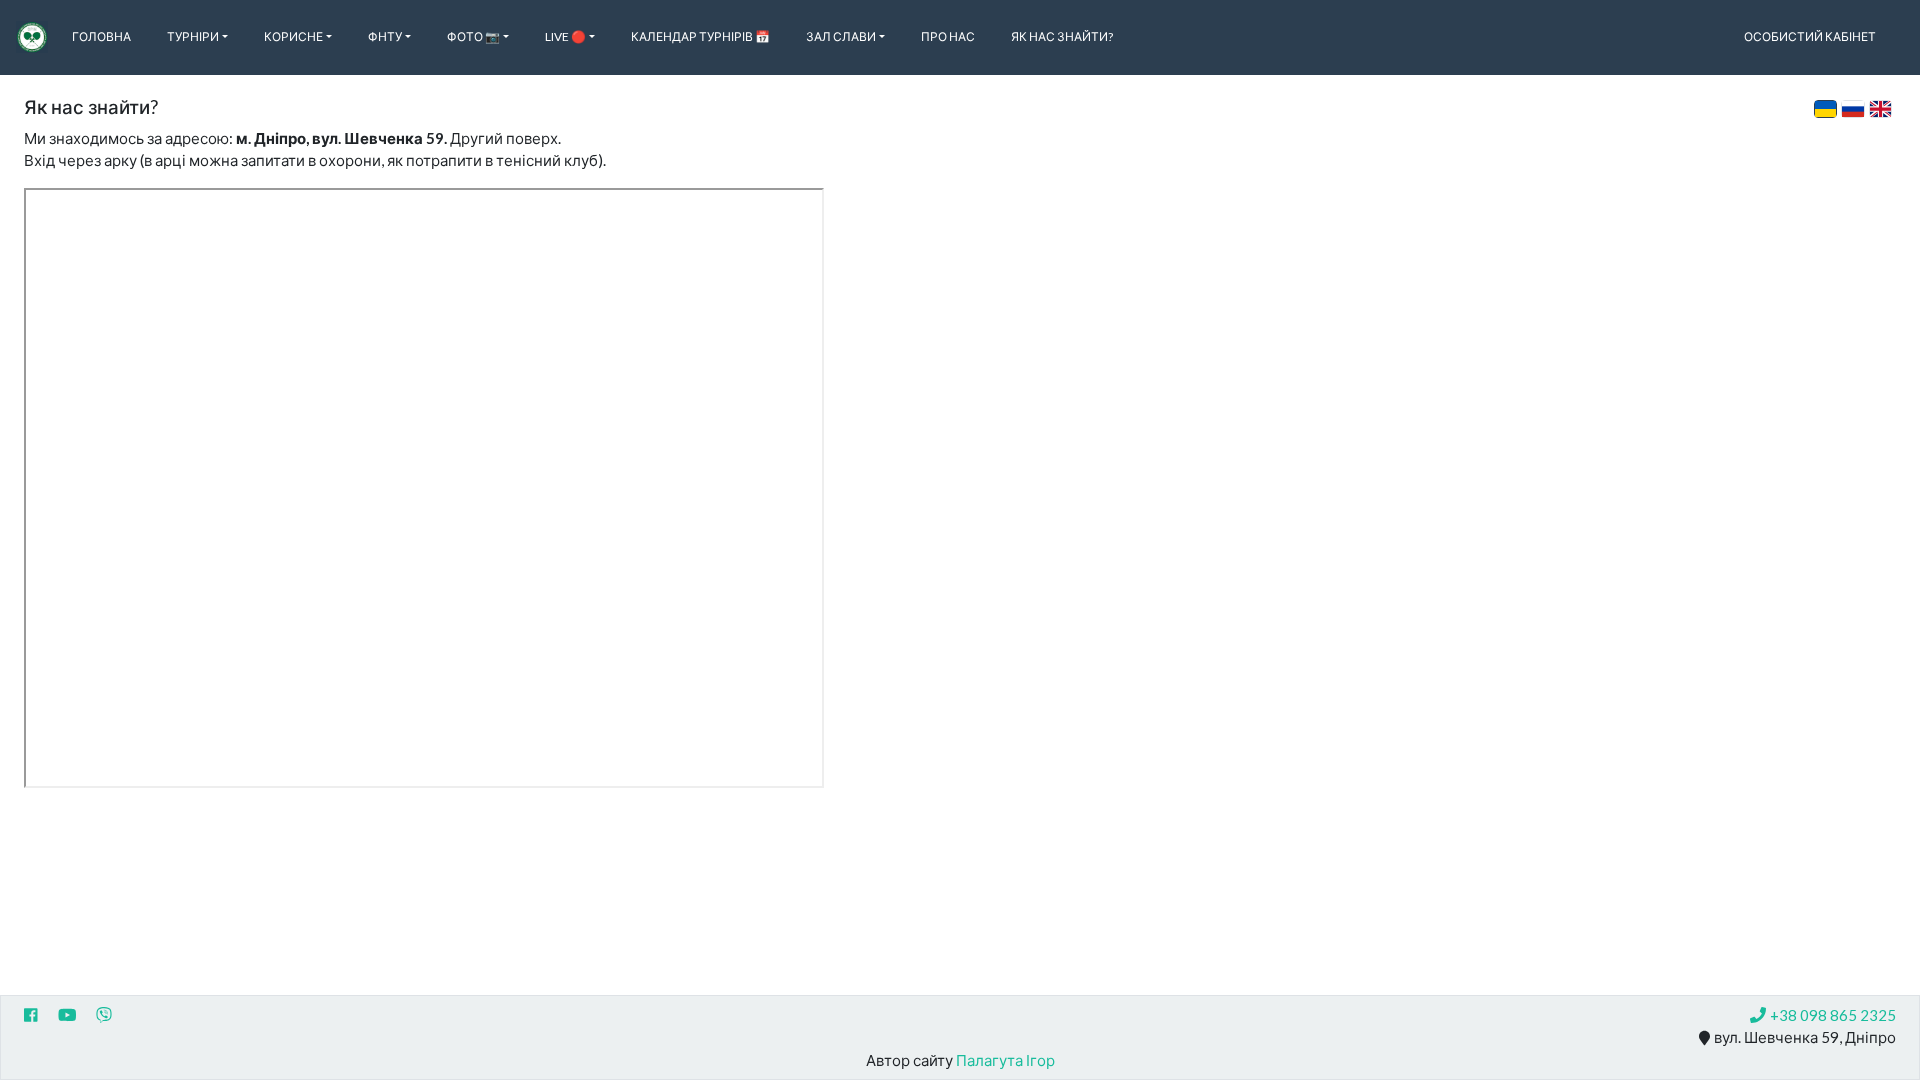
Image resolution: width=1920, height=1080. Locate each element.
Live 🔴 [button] (565, 36)
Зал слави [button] (841, 36)
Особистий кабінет (1810, 36)
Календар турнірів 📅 (700, 36)
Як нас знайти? (1062, 36)
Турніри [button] (193, 36)
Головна (101, 36)
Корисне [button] (293, 36)
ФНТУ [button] (385, 36)
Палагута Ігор (1005, 1060)
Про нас (948, 36)
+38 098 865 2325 (1833, 1015)
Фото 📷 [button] (473, 36)
